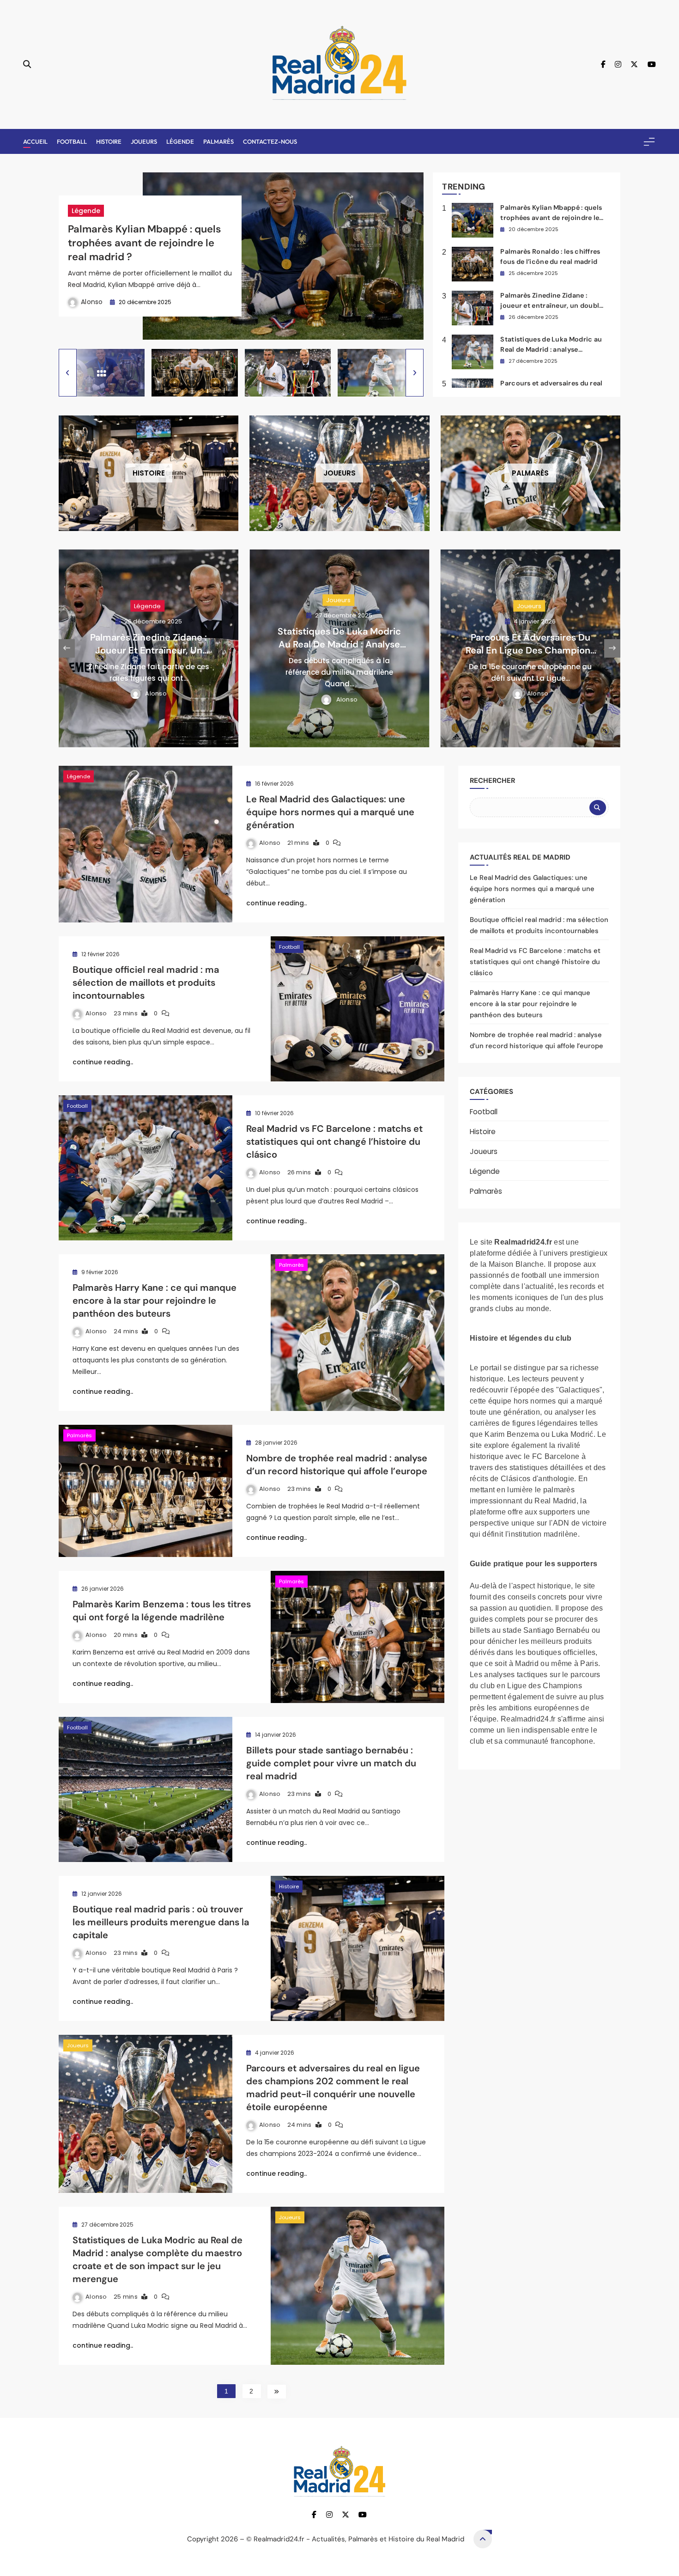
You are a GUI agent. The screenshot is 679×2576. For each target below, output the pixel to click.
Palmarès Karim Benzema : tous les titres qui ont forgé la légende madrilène (162, 1611)
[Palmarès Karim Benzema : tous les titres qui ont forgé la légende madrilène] (358, 1637)
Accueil (35, 141)
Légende (180, 141)
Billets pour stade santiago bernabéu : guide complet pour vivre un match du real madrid (331, 1763)
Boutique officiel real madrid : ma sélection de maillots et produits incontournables (146, 983)
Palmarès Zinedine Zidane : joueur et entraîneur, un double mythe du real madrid (552, 305)
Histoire (109, 141)
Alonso (92, 302)
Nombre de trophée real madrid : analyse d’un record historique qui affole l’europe (337, 1465)
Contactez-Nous (270, 141)
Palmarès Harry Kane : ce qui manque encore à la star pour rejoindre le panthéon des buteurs (155, 1300)
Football (72, 141)
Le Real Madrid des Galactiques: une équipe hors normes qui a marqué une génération (330, 812)
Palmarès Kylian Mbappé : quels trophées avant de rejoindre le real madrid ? (145, 243)
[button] (68, 373)
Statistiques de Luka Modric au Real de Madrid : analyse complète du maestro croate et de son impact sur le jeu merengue (158, 2259)
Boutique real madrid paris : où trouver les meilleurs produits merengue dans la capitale (161, 1922)
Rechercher (492, 781)
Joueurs (144, 141)
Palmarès (218, 141)
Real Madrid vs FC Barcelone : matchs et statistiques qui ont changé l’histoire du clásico (334, 1141)
